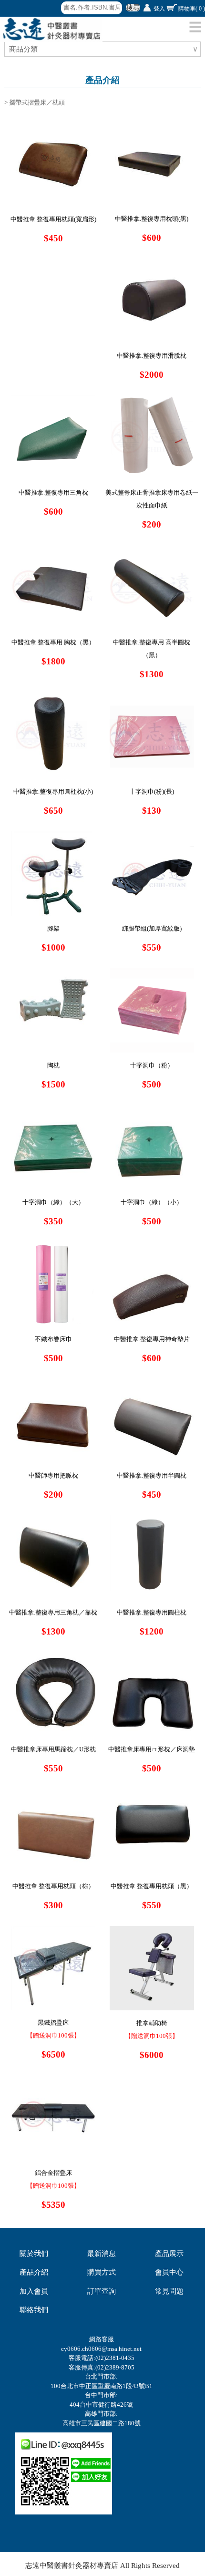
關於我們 (34, 2254)
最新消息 (102, 2254)
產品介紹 (34, 2272)
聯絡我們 (34, 2310)
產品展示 (169, 2254)
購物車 (192, 9)
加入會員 (34, 2291)
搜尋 (133, 8)
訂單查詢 (102, 2291)
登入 (159, 9)
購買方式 (102, 2272)
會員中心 (169, 2272)
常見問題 (169, 2291)
